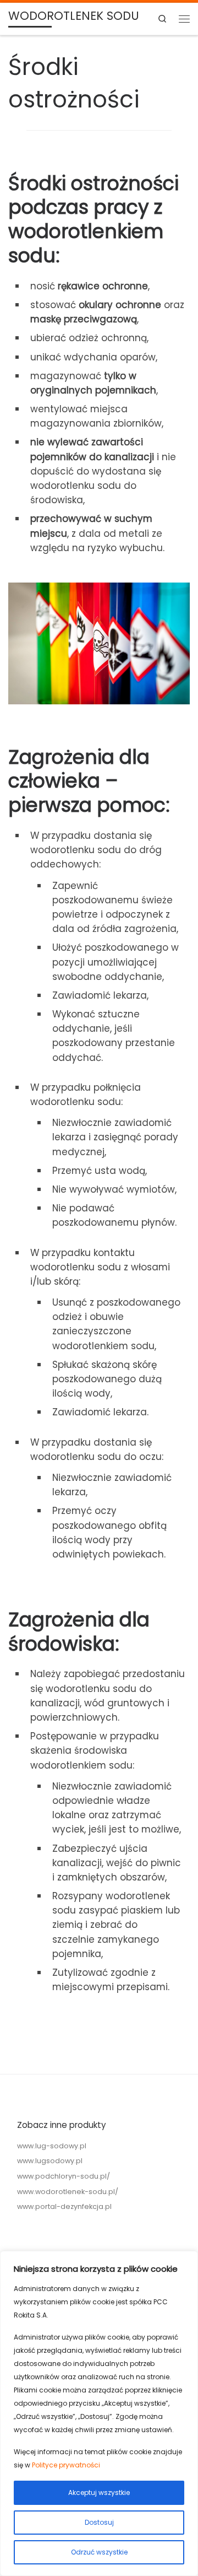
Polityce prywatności (66, 2465)
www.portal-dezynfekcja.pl (64, 2206)
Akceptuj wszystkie (99, 2493)
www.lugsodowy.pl (50, 2161)
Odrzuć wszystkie (99, 2552)
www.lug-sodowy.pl (52, 2146)
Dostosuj (99, 2522)
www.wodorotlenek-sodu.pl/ (68, 2192)
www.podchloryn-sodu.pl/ (64, 2176)
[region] (99, 2413)
